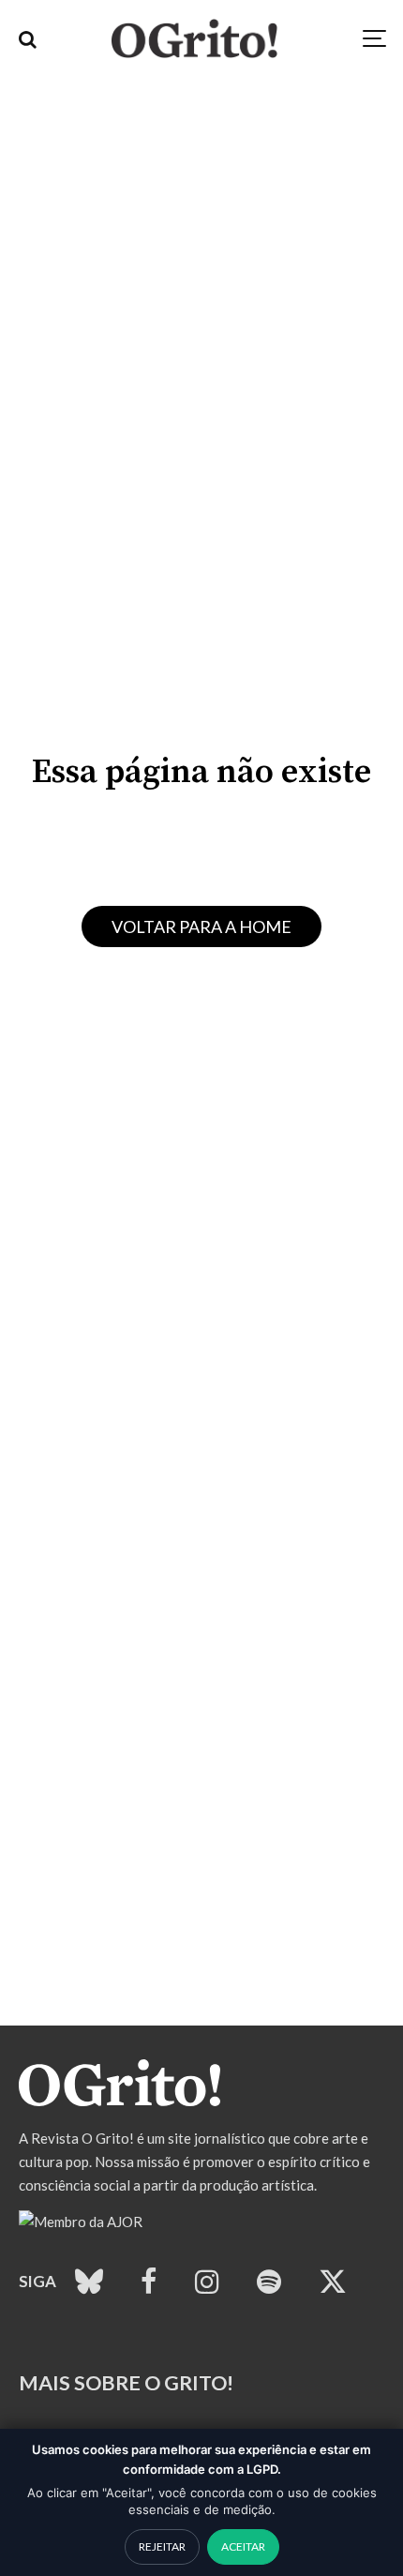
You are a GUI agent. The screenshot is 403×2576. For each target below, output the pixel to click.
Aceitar (243, 2546)
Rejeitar (162, 2546)
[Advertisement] (201, 1824)
